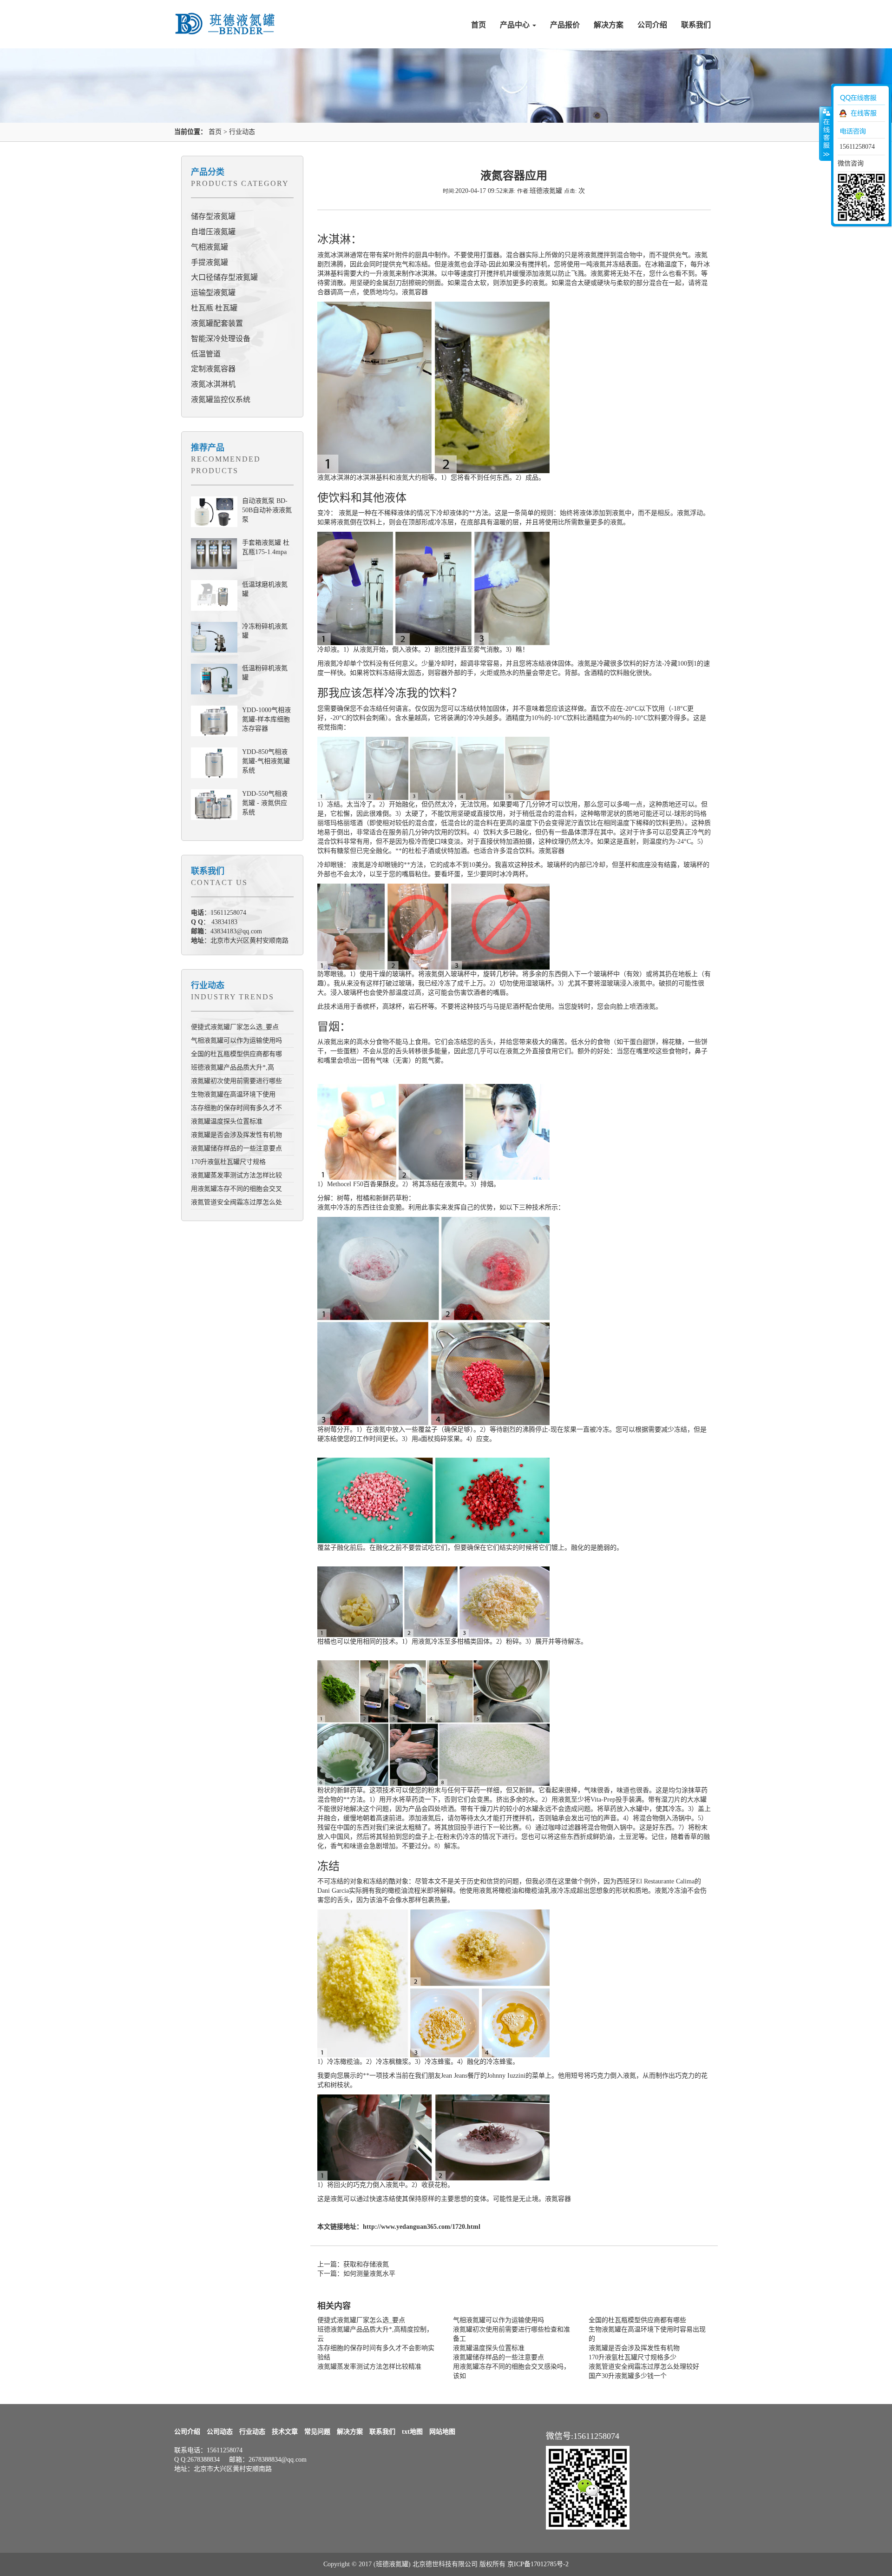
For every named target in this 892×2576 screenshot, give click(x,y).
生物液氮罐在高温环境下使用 (233, 1094)
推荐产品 (208, 448)
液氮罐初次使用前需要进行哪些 (236, 1081)
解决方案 (609, 25)
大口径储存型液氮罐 (224, 277)
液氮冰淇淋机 (213, 384)
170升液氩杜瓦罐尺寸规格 (228, 1162)
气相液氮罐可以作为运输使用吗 (236, 1040)
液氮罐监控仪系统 (221, 400)
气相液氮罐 (210, 247)
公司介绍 (652, 25)
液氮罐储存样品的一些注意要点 (236, 1148)
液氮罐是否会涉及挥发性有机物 (236, 1135)
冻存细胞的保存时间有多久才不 (236, 1108)
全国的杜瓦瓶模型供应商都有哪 (236, 1054)
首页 (479, 25)
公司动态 (220, 2432)
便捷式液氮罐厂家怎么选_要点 (235, 1027)
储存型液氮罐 (213, 216)
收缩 (826, 133)
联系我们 (696, 25)
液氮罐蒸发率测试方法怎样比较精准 (369, 2367)
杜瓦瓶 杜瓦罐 (214, 308)
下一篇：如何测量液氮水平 (356, 2274)
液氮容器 (415, 292)
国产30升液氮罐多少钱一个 (628, 2376)
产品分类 (208, 172)
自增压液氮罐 (213, 232)
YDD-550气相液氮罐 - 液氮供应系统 (265, 803)
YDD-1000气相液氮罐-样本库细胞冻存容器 (266, 719)
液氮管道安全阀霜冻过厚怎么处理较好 (644, 2367)
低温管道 (206, 354)
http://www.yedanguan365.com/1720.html (422, 2227)
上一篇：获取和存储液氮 (353, 2264)
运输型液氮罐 (213, 293)
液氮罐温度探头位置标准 (227, 1121)
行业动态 (242, 132)
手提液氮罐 (210, 262)
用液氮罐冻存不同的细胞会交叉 (236, 1189)
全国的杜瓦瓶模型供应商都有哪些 (637, 2320)
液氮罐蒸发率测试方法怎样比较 (236, 1175)
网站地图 (442, 2432)
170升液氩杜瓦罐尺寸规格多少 (633, 2357)
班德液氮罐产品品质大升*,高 (233, 1067)
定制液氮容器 (213, 369)
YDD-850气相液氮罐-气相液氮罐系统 (266, 761)
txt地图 (412, 2432)
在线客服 (864, 113)
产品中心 (516, 25)
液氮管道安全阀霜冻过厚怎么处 (236, 1202)
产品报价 (565, 25)
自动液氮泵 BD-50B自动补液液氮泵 (267, 510)
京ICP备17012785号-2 (538, 2564)
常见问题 (317, 2432)
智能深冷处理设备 (221, 339)
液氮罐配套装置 (217, 323)
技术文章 (285, 2432)
